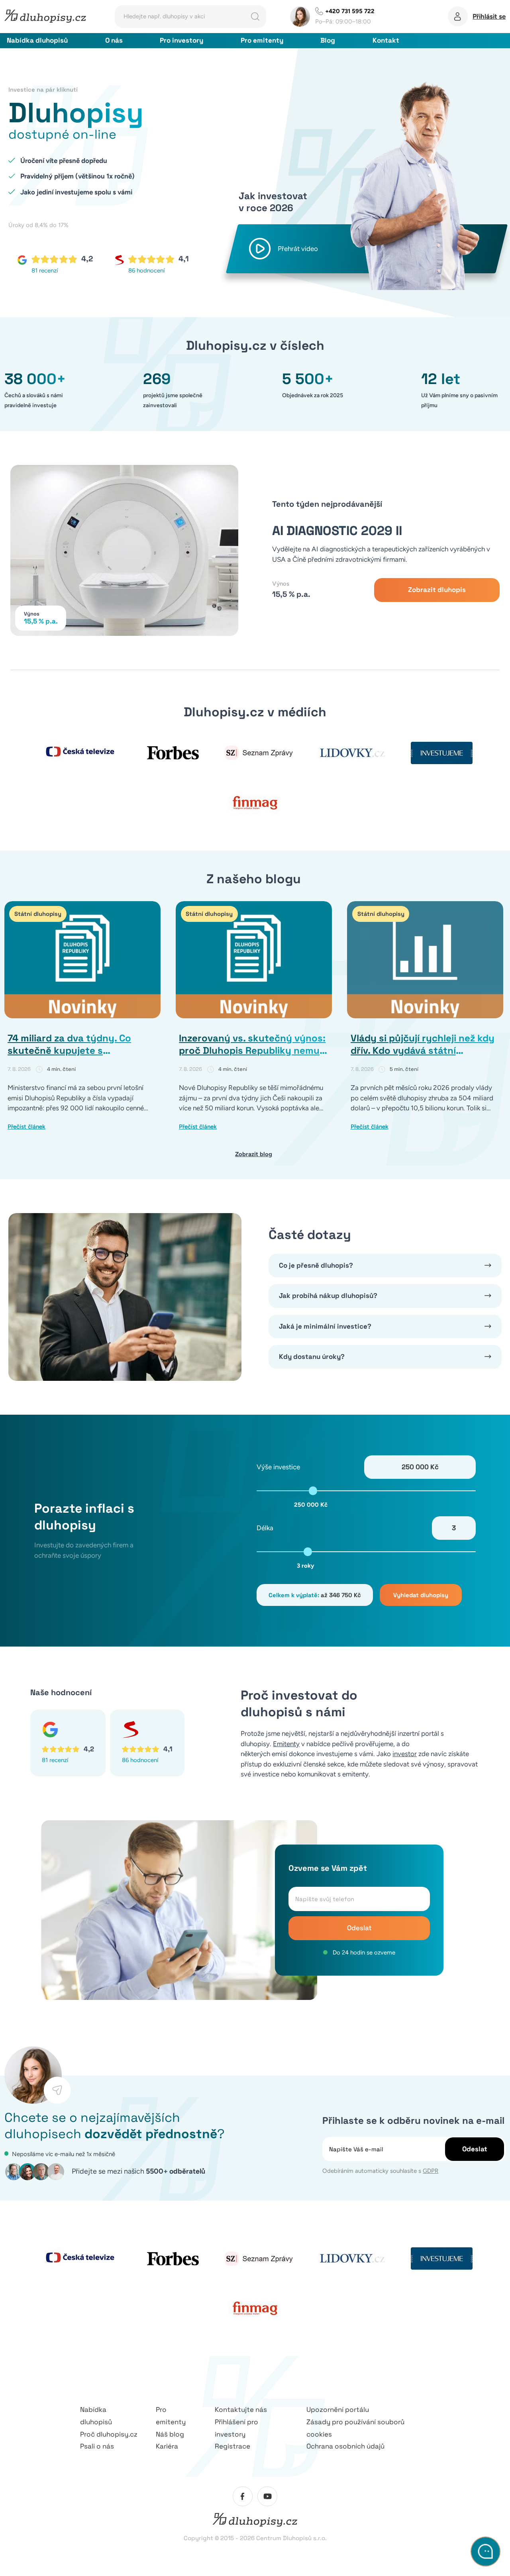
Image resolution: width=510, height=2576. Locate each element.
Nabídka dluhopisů (37, 40)
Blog (328, 40)
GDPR (431, 2171)
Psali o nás (97, 2446)
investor (405, 1754)
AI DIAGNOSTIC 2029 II (337, 531)
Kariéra (167, 2446)
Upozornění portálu (338, 2409)
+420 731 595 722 (350, 11)
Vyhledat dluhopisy (421, 1595)
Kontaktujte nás (241, 2409)
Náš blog (170, 2434)
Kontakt (386, 40)
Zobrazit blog (254, 1154)
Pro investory (181, 40)
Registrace (232, 2446)
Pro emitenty (262, 40)
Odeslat (359, 1928)
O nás (114, 40)
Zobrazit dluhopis (437, 590)
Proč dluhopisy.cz (109, 2434)
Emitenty (286, 1744)
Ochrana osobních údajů (345, 2446)
